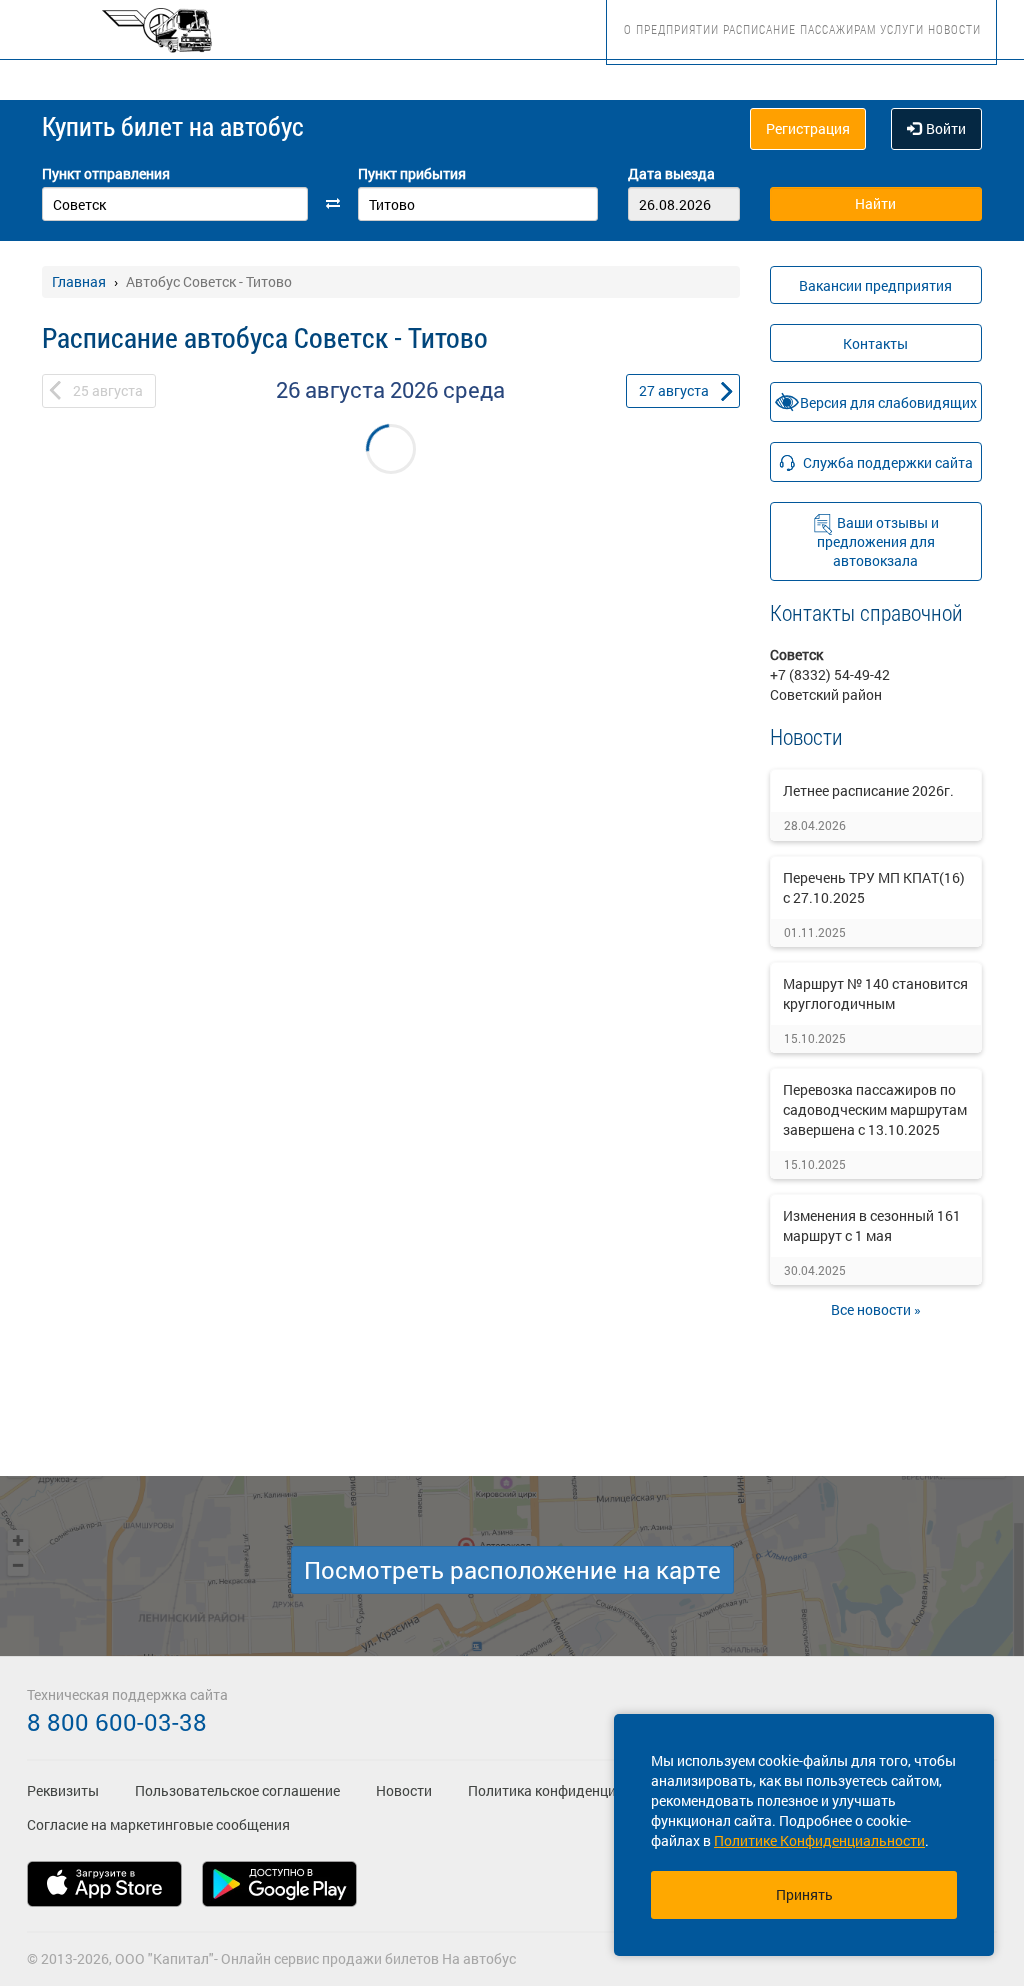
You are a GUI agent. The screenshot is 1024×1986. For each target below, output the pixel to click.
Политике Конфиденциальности (819, 1840)
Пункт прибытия (412, 173)
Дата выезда (671, 173)
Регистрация (808, 128)
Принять (804, 1894)
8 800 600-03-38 (117, 1722)
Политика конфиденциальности (573, 1790)
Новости (954, 29)
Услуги (902, 29)
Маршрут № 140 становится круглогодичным (875, 993)
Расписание (759, 29)
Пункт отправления (106, 173)
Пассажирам (838, 29)
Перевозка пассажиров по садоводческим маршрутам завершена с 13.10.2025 (875, 1109)
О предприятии (671, 29)
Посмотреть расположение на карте (512, 1570)
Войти (946, 128)
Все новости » (876, 1309)
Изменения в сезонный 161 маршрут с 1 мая (872, 1225)
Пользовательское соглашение (237, 1790)
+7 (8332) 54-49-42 (830, 674)
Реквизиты (63, 1790)
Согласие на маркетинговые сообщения (158, 1824)
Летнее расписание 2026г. (868, 790)
